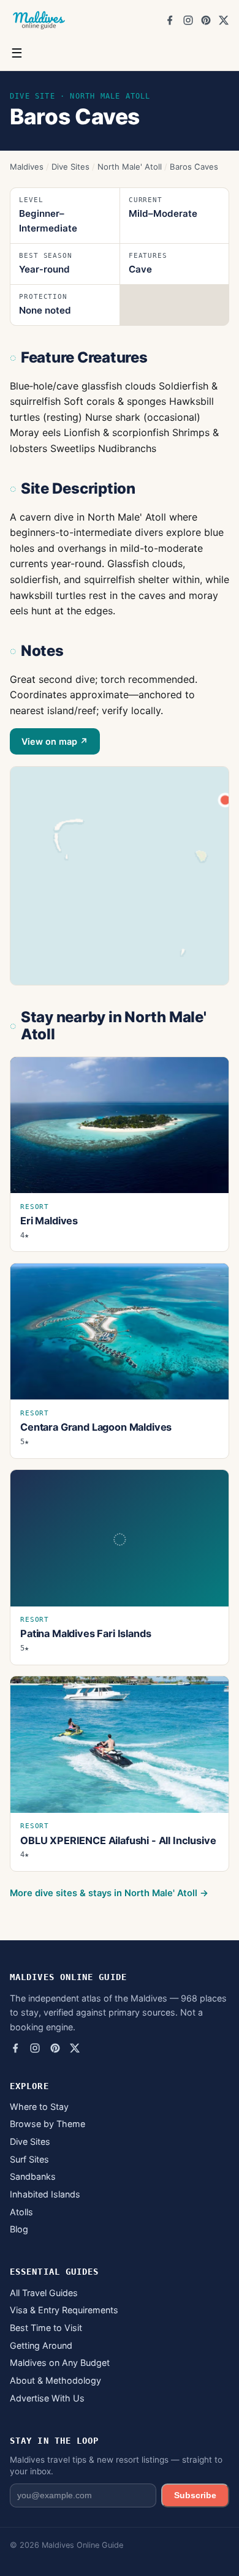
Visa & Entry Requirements (64, 2310)
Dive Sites (70, 167)
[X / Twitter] (224, 20)
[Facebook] (170, 20)
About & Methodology (55, 2380)
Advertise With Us (47, 2398)
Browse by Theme (47, 2124)
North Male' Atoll (130, 167)
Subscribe (195, 2495)
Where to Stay (39, 2107)
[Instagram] (188, 20)
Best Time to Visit (46, 2328)
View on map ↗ (55, 741)
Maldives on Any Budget (60, 2363)
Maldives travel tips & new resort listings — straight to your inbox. (116, 2465)
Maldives (27, 167)
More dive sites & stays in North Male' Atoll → (109, 1893)
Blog (19, 2229)
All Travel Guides (44, 2293)
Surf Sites (29, 2159)
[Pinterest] (206, 20)
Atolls (21, 2212)
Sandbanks (33, 2176)
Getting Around (41, 2345)
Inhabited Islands (45, 2194)
